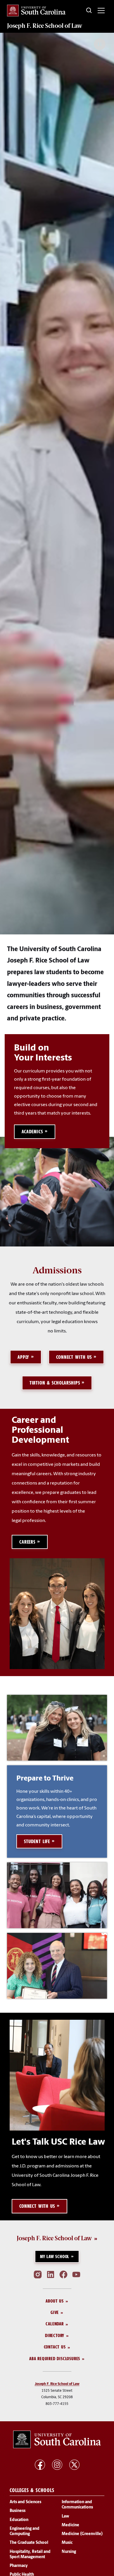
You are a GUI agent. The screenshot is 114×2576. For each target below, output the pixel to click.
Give (55, 2312)
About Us (55, 2301)
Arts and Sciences (25, 2502)
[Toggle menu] (101, 11)
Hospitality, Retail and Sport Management (30, 2555)
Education (19, 2520)
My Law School (55, 2256)
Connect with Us (74, 1357)
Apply (23, 1357)
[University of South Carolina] (57, 2439)
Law (65, 2516)
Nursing (69, 2552)
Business (18, 2511)
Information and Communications (77, 2505)
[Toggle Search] (89, 11)
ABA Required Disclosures (55, 2359)
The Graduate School (29, 2543)
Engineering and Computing (25, 2531)
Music (67, 2543)
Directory (55, 2335)
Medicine (70, 2525)
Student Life (37, 1841)
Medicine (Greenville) (82, 2534)
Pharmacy (19, 2566)
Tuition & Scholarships (55, 1383)
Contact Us (55, 2347)
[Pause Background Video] (100, 44)
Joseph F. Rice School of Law (45, 26)
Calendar (55, 2324)
